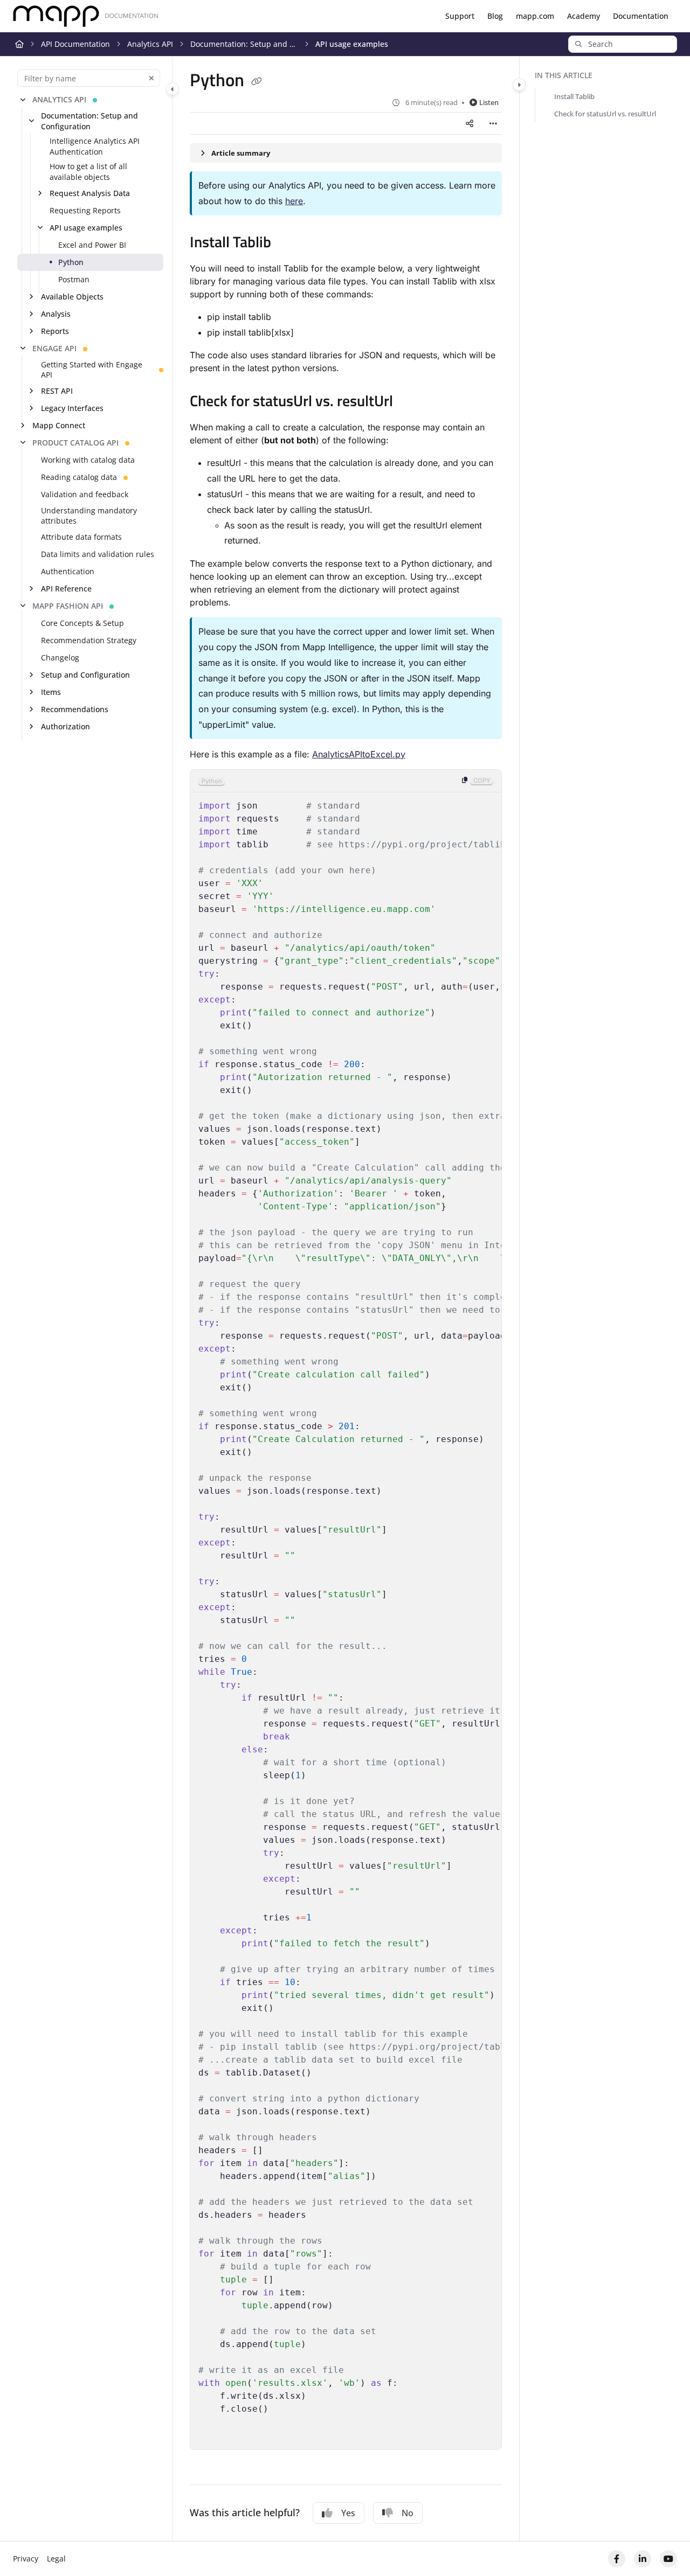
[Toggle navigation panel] (172, 89)
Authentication (68, 571)
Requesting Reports (85, 210)
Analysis (56, 314)
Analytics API (150, 44)
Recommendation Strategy (89, 640)
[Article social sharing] (470, 123)
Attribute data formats (81, 537)
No (408, 2513)
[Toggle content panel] (519, 85)
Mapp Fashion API (68, 606)
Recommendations (75, 709)
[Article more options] (493, 123)
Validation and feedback (85, 494)
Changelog (60, 657)
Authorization (65, 726)
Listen (489, 102)
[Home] (86, 16)
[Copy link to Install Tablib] (288, 243)
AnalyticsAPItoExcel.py (359, 754)
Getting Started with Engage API (92, 370)
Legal (56, 2558)
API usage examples (352, 44)
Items (51, 692)
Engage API (54, 348)
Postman (74, 279)
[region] (346, 1610)
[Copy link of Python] (257, 82)
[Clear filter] (151, 78)
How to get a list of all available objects (88, 172)
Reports (55, 331)
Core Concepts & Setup (82, 623)
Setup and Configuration (85, 675)
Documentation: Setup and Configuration (244, 44)
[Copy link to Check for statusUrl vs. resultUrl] (410, 402)
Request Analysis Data (90, 193)
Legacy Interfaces (72, 408)
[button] (623, 44)
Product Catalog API (75, 443)
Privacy (26, 2558)
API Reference (66, 589)
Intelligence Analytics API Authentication (95, 146)
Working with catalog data (88, 460)
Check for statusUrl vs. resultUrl (605, 114)
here (294, 201)
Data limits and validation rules (98, 554)
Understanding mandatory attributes (89, 516)
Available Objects (72, 297)
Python (71, 262)
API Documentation (75, 44)
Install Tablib (574, 96)
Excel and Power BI (92, 245)
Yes (348, 2513)
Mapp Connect (59, 425)
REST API (57, 391)
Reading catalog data (79, 477)
